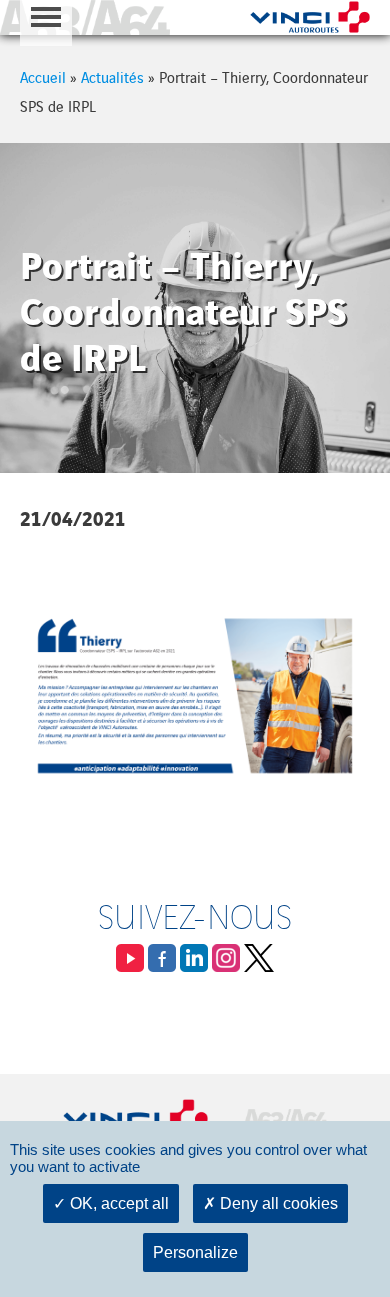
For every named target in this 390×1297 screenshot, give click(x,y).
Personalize (195, 1252)
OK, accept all (117, 1203)
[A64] (85, 17)
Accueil (43, 76)
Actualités (112, 76)
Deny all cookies (277, 1203)
